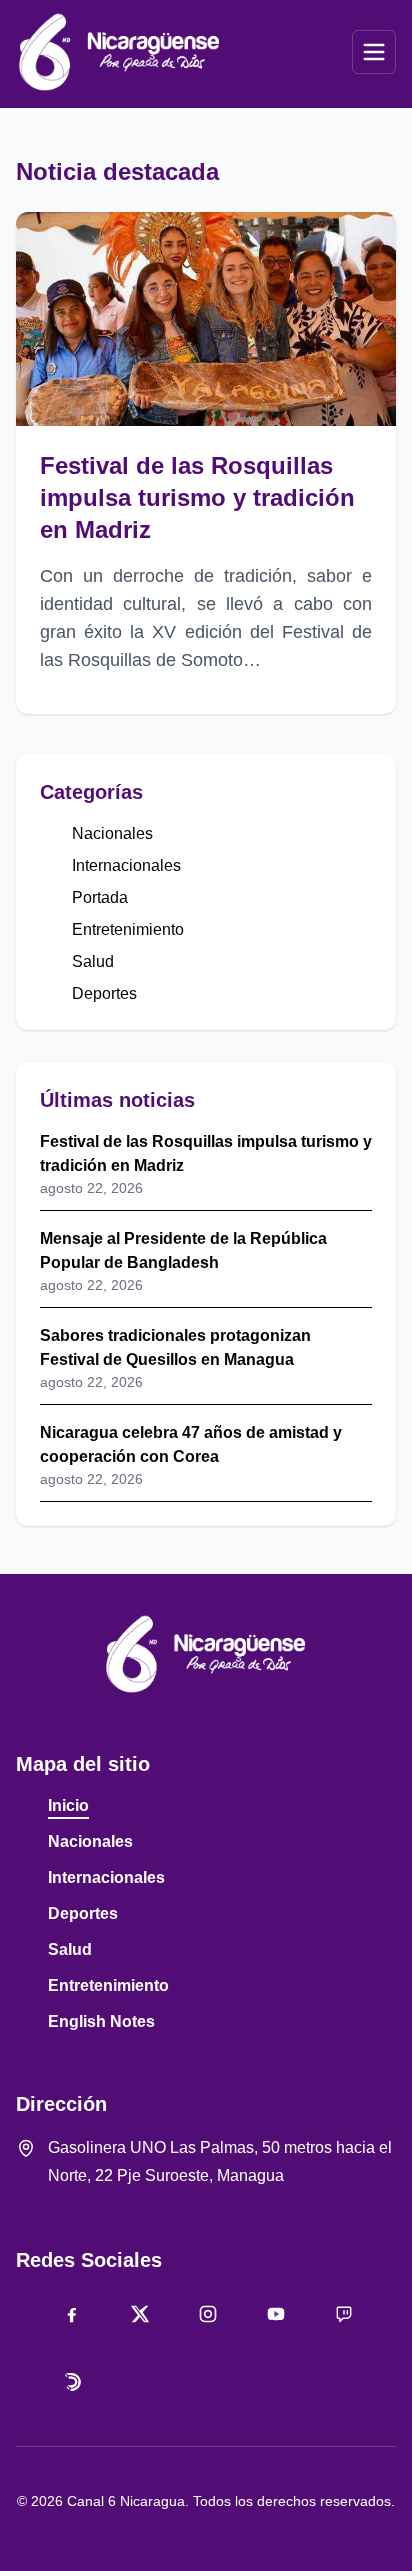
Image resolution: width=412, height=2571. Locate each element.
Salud (93, 961)
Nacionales (112, 833)
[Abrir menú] (374, 52)
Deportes (104, 993)
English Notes (101, 2021)
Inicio (68, 1805)
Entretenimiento (128, 929)
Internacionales (126, 865)
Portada (100, 897)
